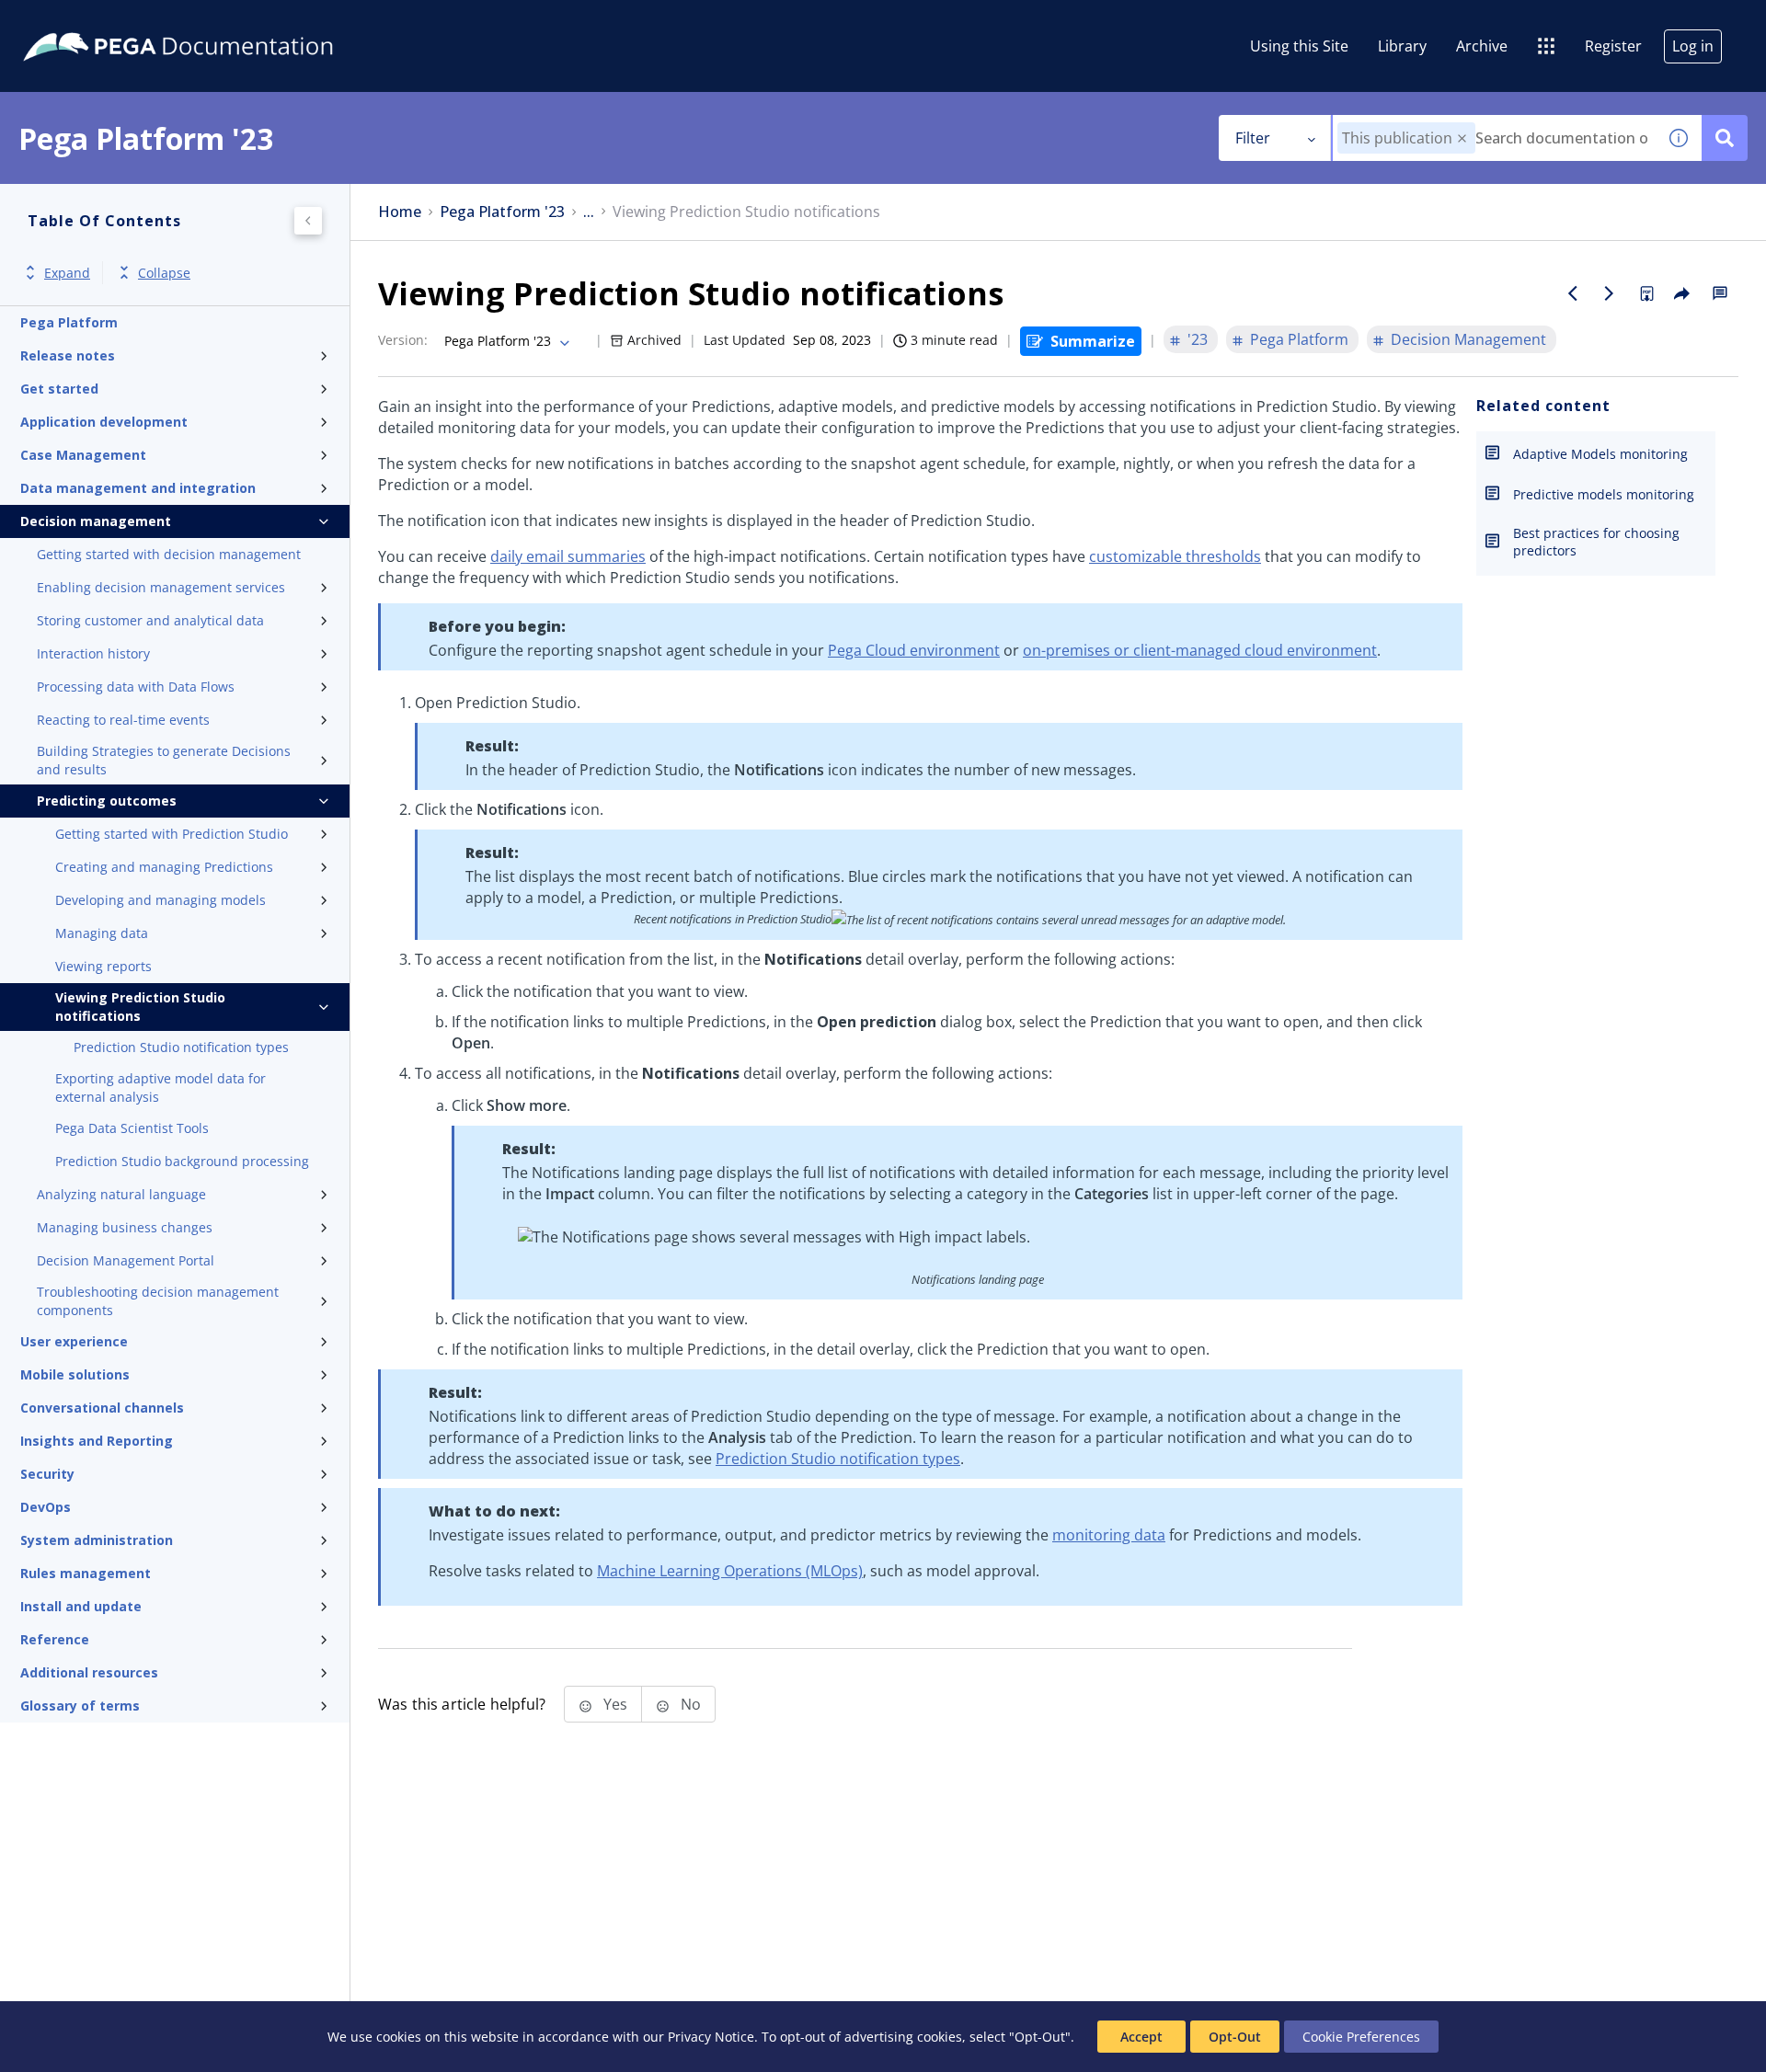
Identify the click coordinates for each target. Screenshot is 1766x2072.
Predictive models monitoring (1604, 494)
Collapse (164, 273)
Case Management (83, 455)
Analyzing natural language (121, 1194)
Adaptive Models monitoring (1600, 454)
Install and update (81, 1606)
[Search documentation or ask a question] (1725, 138)
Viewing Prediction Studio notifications (140, 1007)
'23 (1198, 339)
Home (400, 212)
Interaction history (93, 653)
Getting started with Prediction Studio (172, 834)
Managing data (102, 933)
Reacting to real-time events (123, 720)
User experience (74, 1341)
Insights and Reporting (97, 1441)
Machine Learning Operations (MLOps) (730, 1571)
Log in (1693, 46)
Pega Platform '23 (502, 212)
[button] (1462, 138)
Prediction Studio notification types (181, 1047)
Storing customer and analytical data (150, 620)
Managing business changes (125, 1227)
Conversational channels (102, 1408)
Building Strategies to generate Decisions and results (164, 760)
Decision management (96, 521)
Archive (1482, 46)
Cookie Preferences (1361, 2037)
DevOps (46, 1507)
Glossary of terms (80, 1706)
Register (1613, 46)
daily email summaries (568, 556)
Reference (55, 1639)
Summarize (1093, 341)
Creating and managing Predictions (164, 867)
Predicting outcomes (107, 801)
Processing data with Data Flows (136, 687)
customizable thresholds (1175, 556)
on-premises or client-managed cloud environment (1200, 650)
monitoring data (1109, 1535)
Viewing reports (103, 966)
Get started (59, 389)
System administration (97, 1540)
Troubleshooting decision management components (158, 1301)
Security (47, 1474)
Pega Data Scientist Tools (132, 1128)
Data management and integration (138, 488)
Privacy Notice (711, 2037)
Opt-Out (1235, 2037)
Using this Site (1299, 46)
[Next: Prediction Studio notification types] (1610, 293)
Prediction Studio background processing (182, 1161)
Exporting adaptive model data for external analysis (161, 1088)
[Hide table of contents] (308, 221)
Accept (1141, 2037)
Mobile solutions (75, 1374)
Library (1402, 46)
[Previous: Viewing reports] (1573, 293)
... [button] (589, 212)
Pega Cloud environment (914, 650)
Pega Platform (69, 322)
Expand (67, 273)
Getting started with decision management (169, 554)
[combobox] (1494, 138)
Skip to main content (82, 21)
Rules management (86, 1573)
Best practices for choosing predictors (1596, 542)
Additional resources (89, 1672)
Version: (403, 340)
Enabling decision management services (161, 587)
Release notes (68, 355)
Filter (1253, 138)
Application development (104, 422)
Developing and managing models (161, 900)
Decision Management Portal (126, 1260)
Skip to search (223, 21)
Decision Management (1468, 339)
